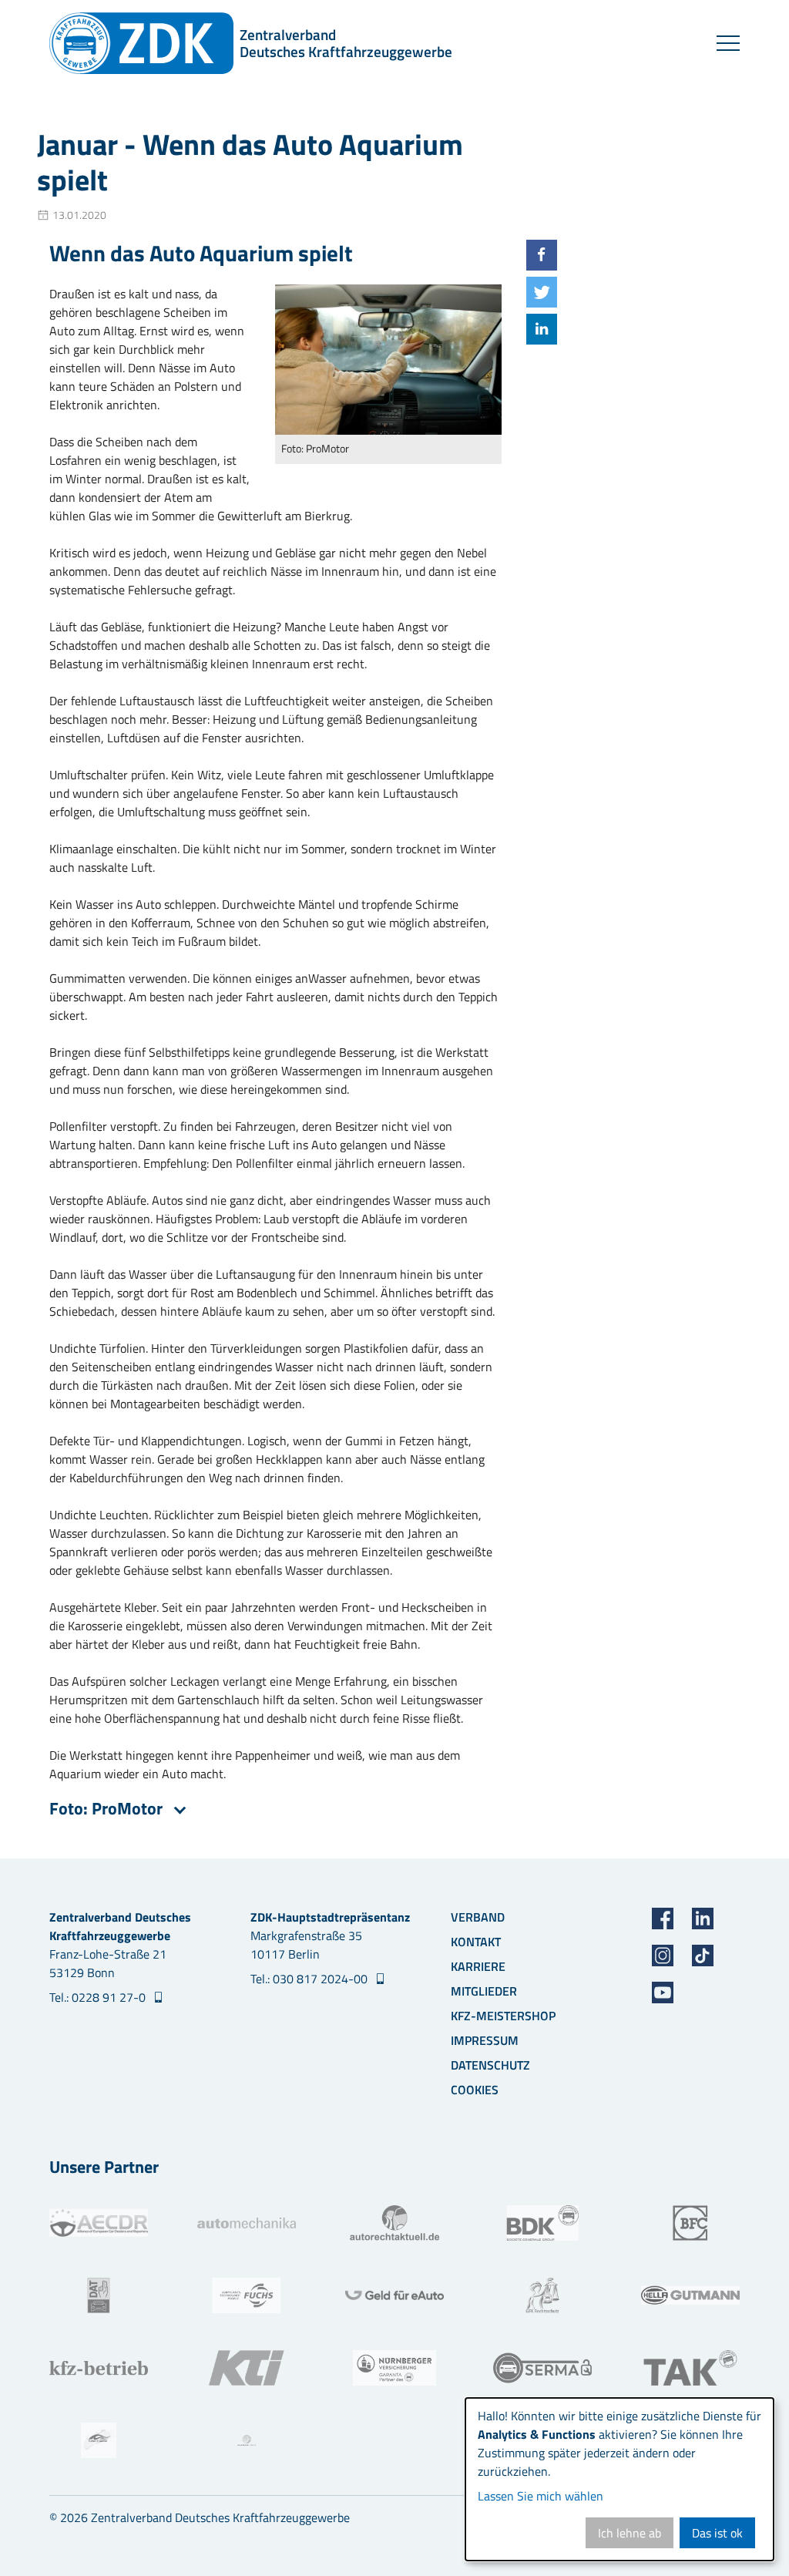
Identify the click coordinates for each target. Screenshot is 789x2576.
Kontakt (476, 1942)
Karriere (478, 1966)
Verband (478, 1917)
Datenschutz (490, 2065)
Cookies (475, 2090)
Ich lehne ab (630, 2533)
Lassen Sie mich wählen (541, 2496)
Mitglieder (484, 1991)
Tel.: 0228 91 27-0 (99, 1997)
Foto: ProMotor (108, 1808)
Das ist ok (717, 2533)
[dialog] (619, 2479)
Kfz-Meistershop (503, 2016)
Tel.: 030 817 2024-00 (311, 1979)
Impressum (485, 2040)
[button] (542, 255)
